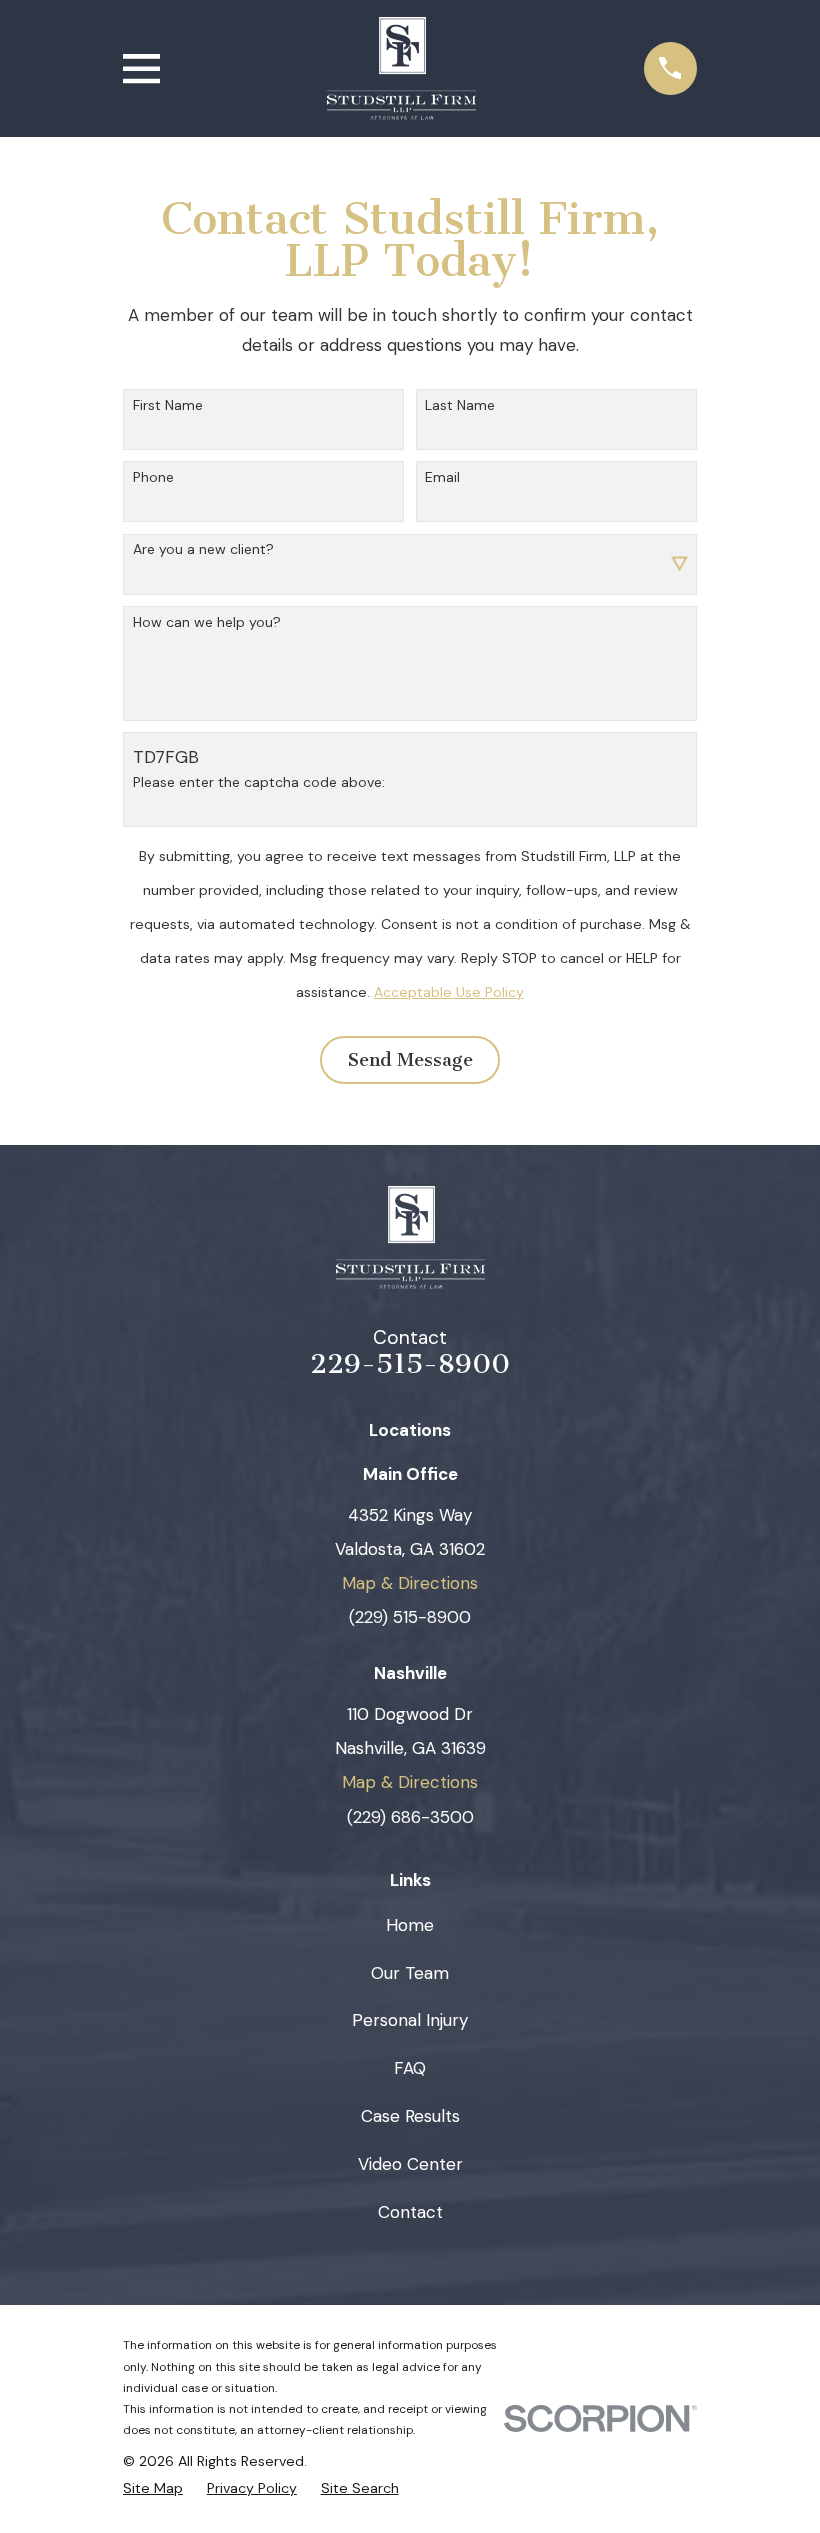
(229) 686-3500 (410, 1817)
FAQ (410, 2068)
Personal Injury (410, 2020)
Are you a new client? (203, 549)
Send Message (410, 1060)
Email (442, 477)
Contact (410, 2212)
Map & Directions (410, 1583)
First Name (168, 405)
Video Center (410, 2164)
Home (410, 1925)
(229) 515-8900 (410, 1617)
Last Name (460, 405)
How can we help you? (207, 622)
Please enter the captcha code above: (259, 782)
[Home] (401, 68)
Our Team (410, 1973)
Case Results (410, 2116)
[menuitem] (153, 2488)
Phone (153, 477)
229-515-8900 (410, 1364)
